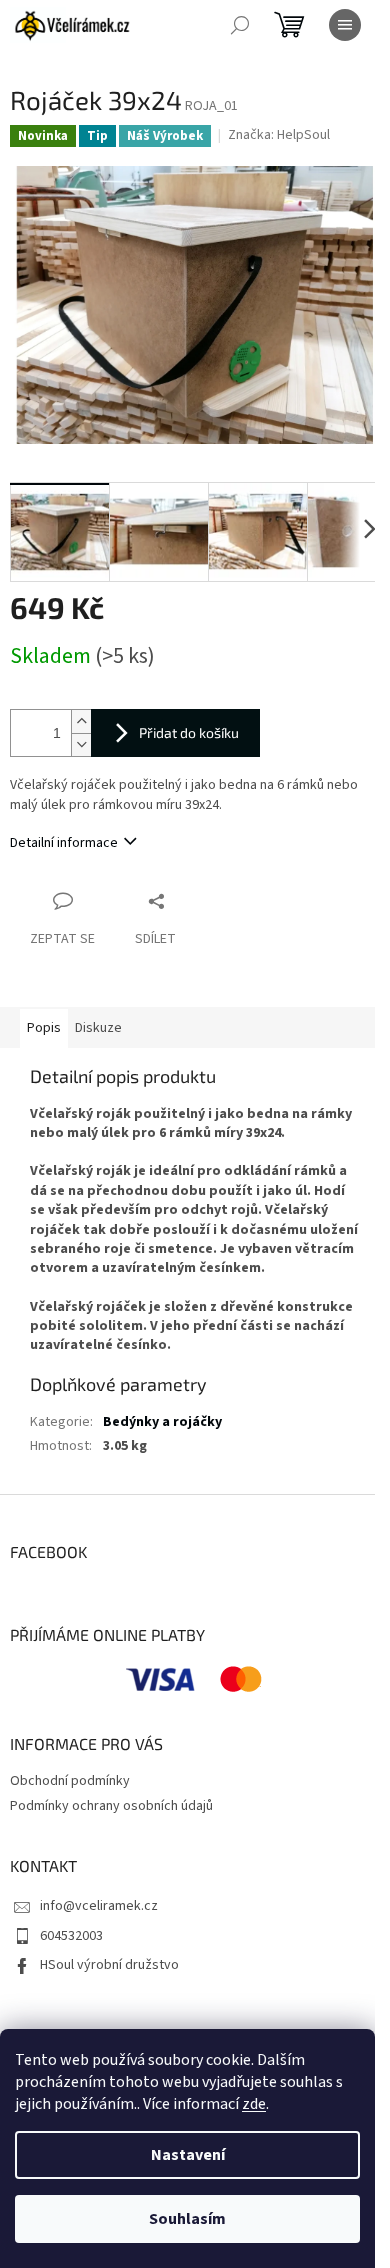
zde (254, 2104)
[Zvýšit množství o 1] (81, 721)
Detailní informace (64, 843)
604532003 (71, 1936)
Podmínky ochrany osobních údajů (111, 1806)
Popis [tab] (44, 1028)
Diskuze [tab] (98, 1028)
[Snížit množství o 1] (81, 744)
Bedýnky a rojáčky (162, 1422)
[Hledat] (240, 25)
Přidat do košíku (189, 732)
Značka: (279, 135)
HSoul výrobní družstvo (109, 1965)
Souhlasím (187, 2219)
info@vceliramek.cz (99, 1906)
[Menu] (345, 25)
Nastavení (188, 2155)
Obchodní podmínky (70, 1781)
